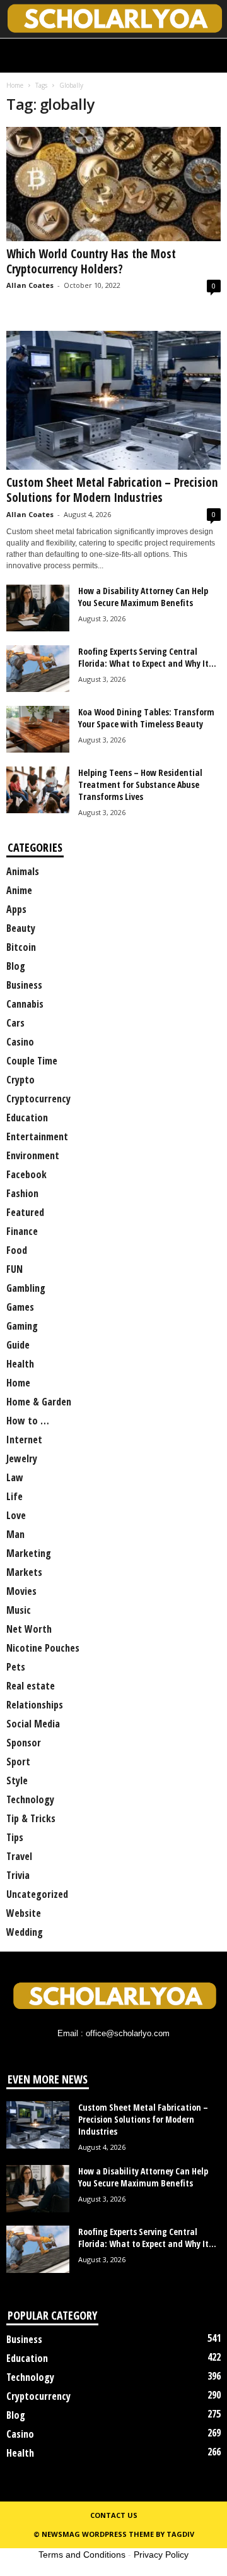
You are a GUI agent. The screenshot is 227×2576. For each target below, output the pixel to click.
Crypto (20, 1080)
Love (16, 1515)
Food (17, 1250)
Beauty (21, 928)
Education (27, 1118)
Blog (16, 966)
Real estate (31, 1686)
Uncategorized (37, 1894)
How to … (28, 1421)
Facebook (26, 1174)
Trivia (18, 1875)
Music (19, 1610)
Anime (19, 890)
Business (24, 985)
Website (24, 1913)
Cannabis (25, 1004)
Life (15, 1496)
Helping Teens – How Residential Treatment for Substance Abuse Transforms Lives (140, 784)
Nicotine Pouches (43, 1648)
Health (20, 1364)
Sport (18, 1762)
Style (17, 1780)
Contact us (114, 2515)
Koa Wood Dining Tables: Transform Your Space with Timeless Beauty (146, 718)
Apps (16, 909)
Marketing (29, 1553)
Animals (23, 871)
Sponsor (24, 1743)
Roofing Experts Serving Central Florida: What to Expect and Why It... (147, 657)
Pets (16, 1667)
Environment (33, 1155)
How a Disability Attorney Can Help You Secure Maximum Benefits (143, 597)
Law (15, 1477)
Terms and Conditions (82, 2555)
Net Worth (29, 1629)
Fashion (22, 1193)
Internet (24, 1440)
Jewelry (22, 1458)
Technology (30, 1799)
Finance (22, 1231)
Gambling (26, 1288)
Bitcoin (21, 947)
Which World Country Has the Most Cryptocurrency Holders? (91, 261)
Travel (19, 1856)
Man (15, 1534)
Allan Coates (30, 285)
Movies (21, 1591)
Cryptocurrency (38, 1099)
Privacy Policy (161, 2555)
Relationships (35, 1705)
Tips (15, 1837)
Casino (20, 1042)
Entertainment (37, 1136)
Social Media (33, 1724)
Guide (18, 1345)
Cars (15, 1023)
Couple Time (32, 1061)
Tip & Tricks (31, 1818)
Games (20, 1307)
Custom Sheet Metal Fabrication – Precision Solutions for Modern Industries (112, 490)
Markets (24, 1572)
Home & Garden (39, 1402)
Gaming (22, 1326)
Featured (25, 1212)
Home (15, 85)
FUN (15, 1269)
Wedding (25, 1932)
